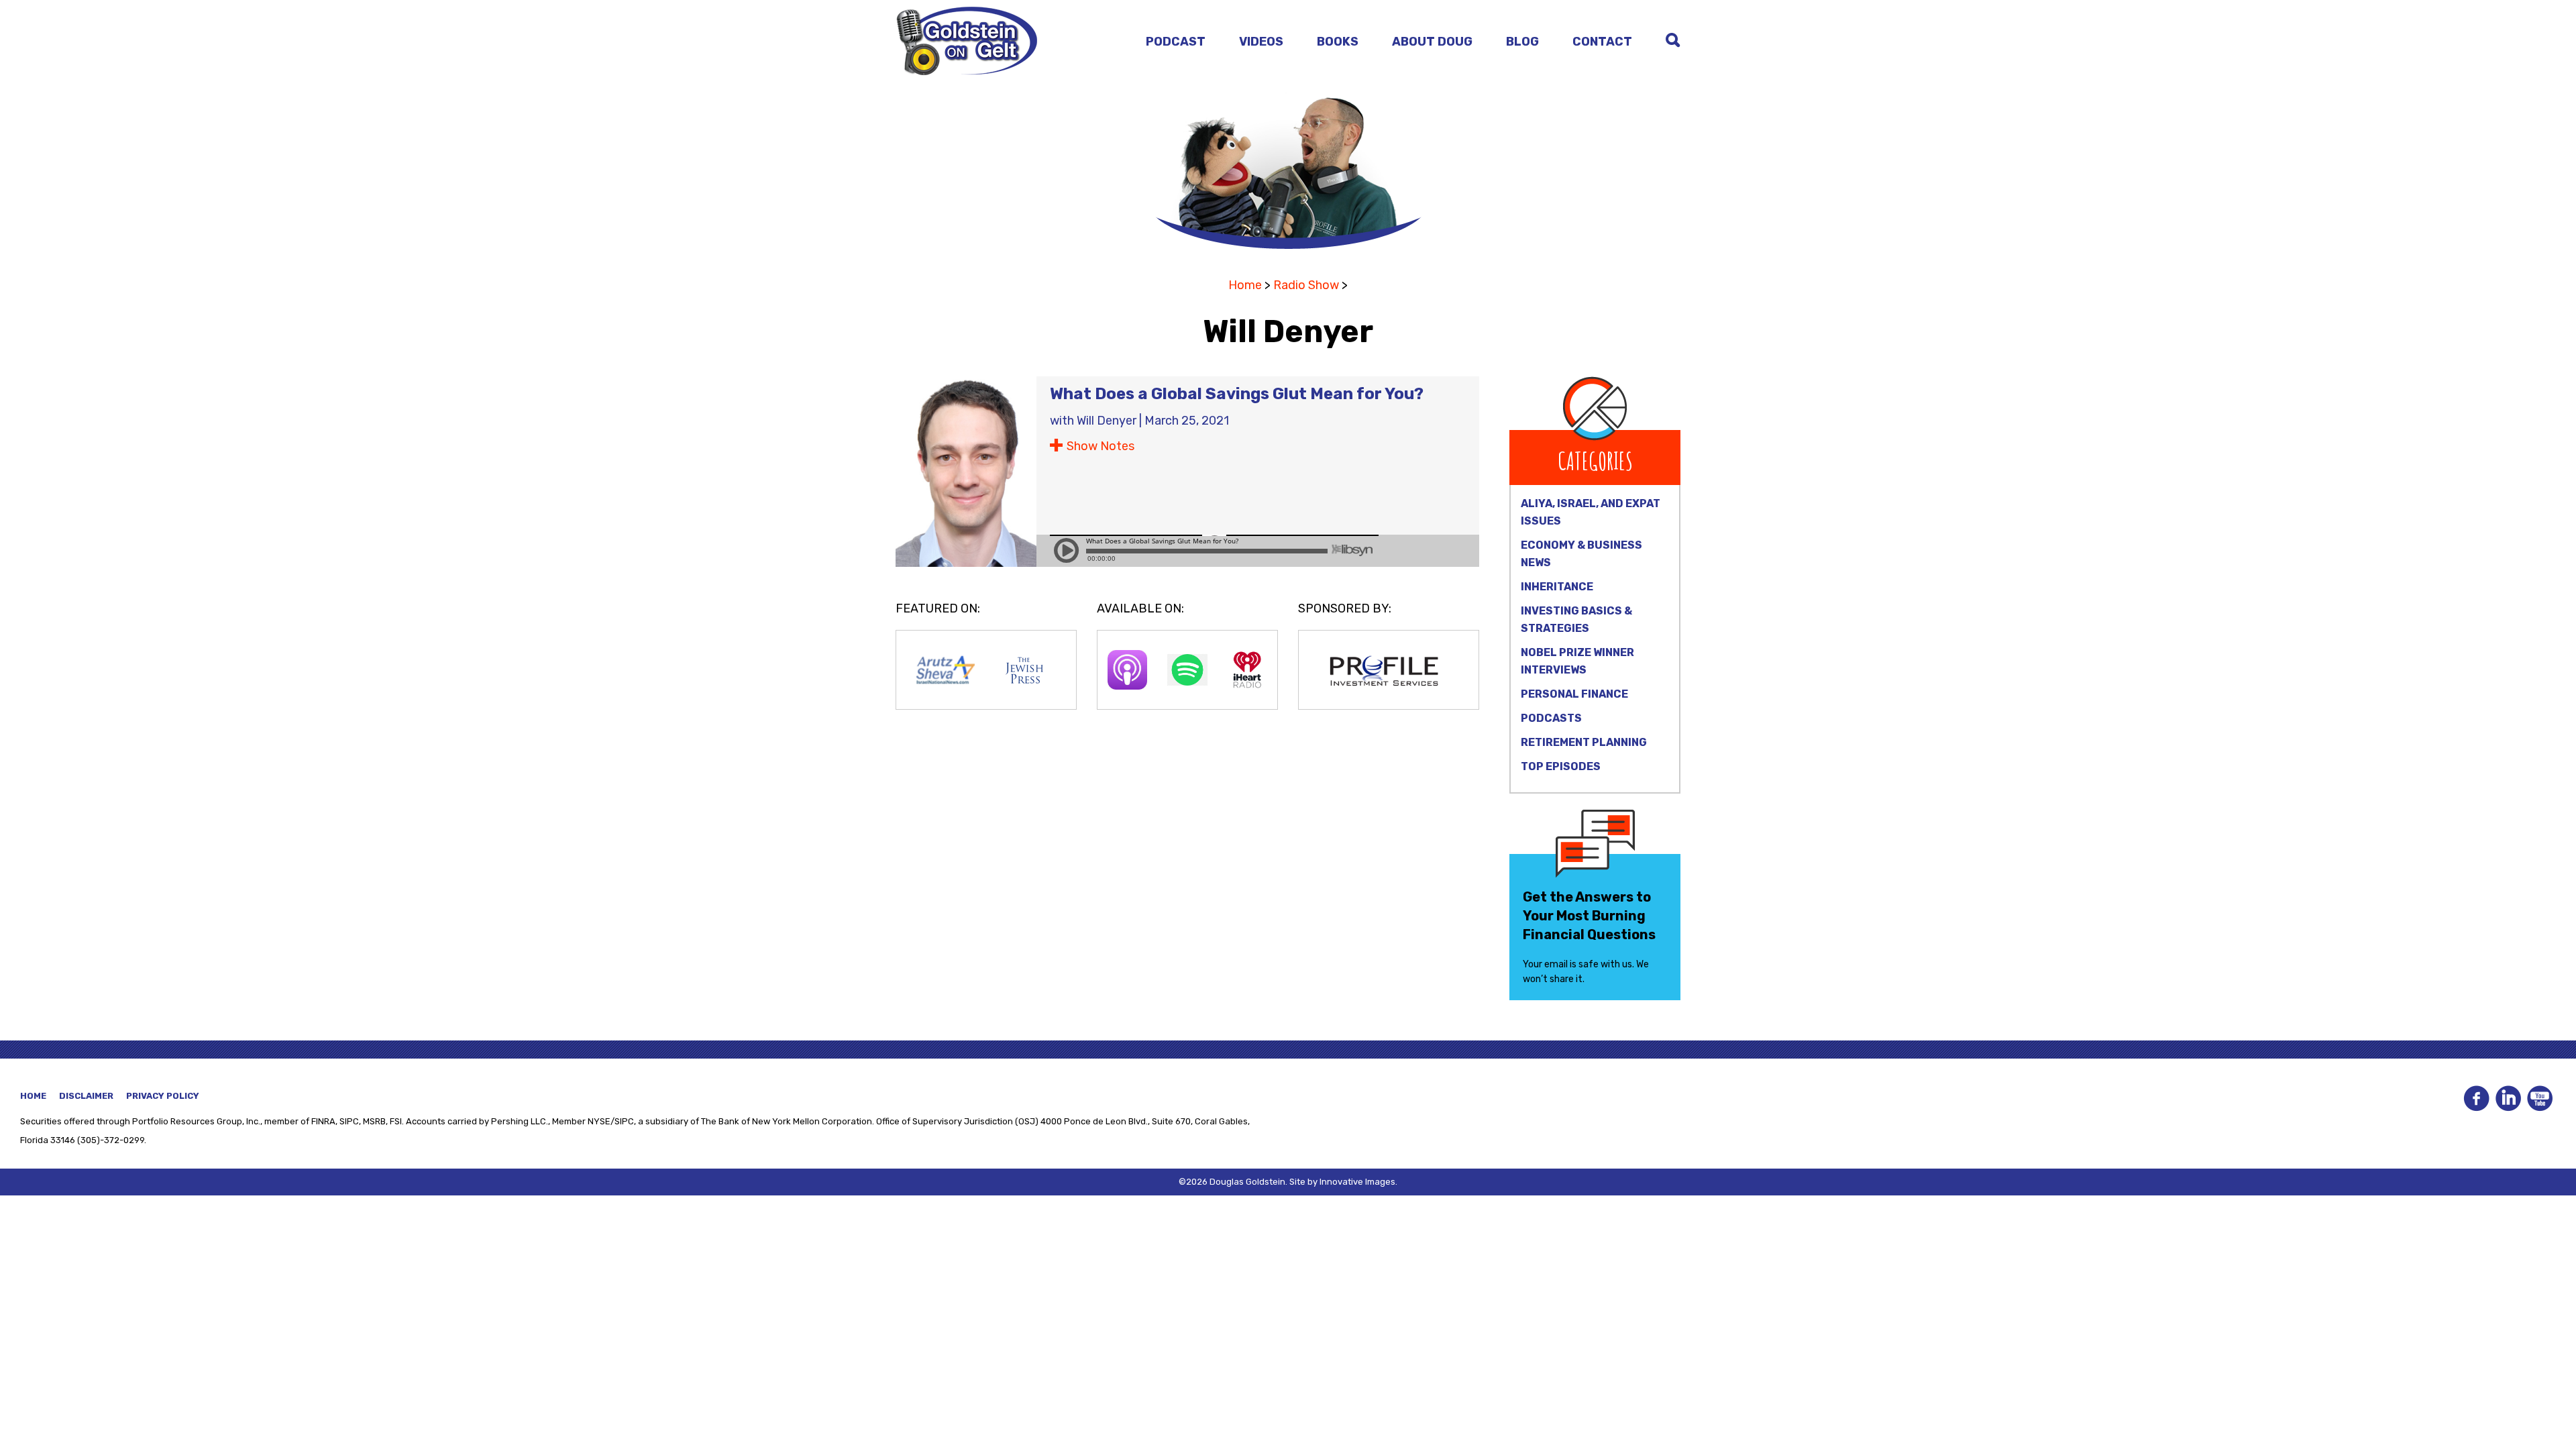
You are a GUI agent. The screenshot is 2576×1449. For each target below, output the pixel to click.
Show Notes (1101, 446)
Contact (1602, 42)
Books (1338, 42)
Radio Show (1306, 285)
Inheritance (1557, 587)
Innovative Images (1357, 1182)
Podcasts (1551, 718)
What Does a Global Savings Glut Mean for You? (1237, 394)
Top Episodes (1561, 766)
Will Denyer (1107, 421)
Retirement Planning (1584, 742)
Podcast (1176, 42)
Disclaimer (86, 1096)
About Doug (1432, 42)
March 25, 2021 (1187, 421)
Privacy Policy (163, 1096)
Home (1245, 285)
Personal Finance (1574, 694)
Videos (1261, 42)
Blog (1522, 42)
